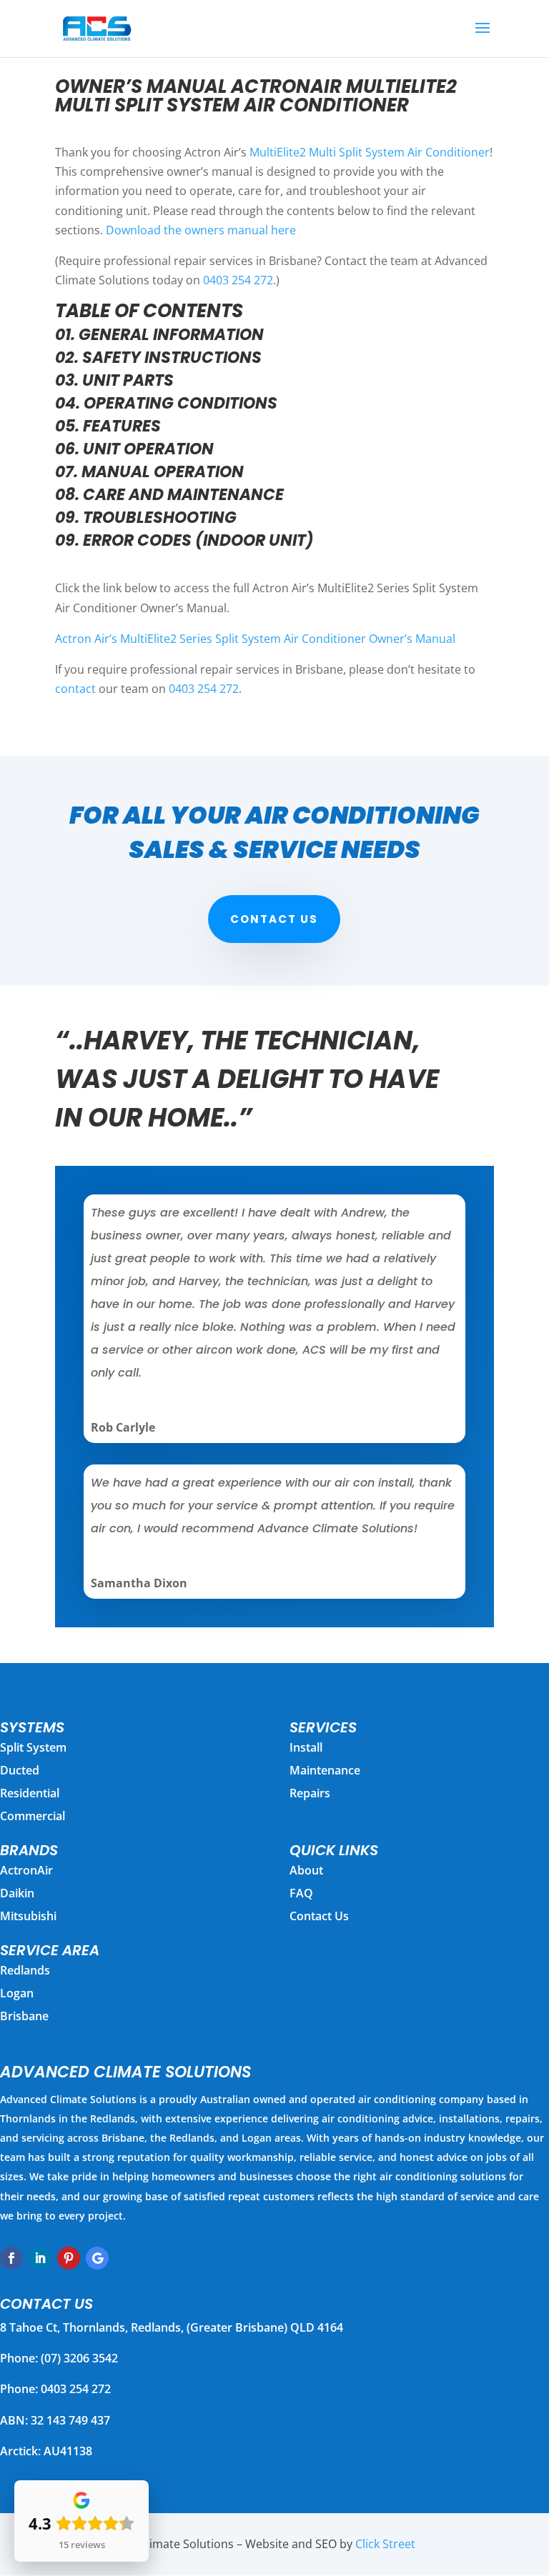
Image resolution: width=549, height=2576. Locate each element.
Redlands (25, 1970)
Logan (17, 1993)
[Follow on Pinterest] (69, 2258)
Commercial (33, 1816)
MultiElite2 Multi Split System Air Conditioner (370, 152)
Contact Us (274, 919)
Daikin (17, 1893)
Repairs (310, 1793)
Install (306, 1747)
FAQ (301, 1893)
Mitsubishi (28, 1916)
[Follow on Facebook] (11, 2258)
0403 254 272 (238, 280)
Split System (33, 1747)
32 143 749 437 (70, 2420)
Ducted (20, 1770)
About (306, 1870)
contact (75, 689)
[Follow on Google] (97, 2258)
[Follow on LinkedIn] (40, 2258)
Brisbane (24, 2016)
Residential (30, 1793)
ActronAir (26, 1870)
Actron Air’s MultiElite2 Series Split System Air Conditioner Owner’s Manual (255, 639)
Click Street (385, 2544)
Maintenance (325, 1770)
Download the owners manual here (201, 230)
